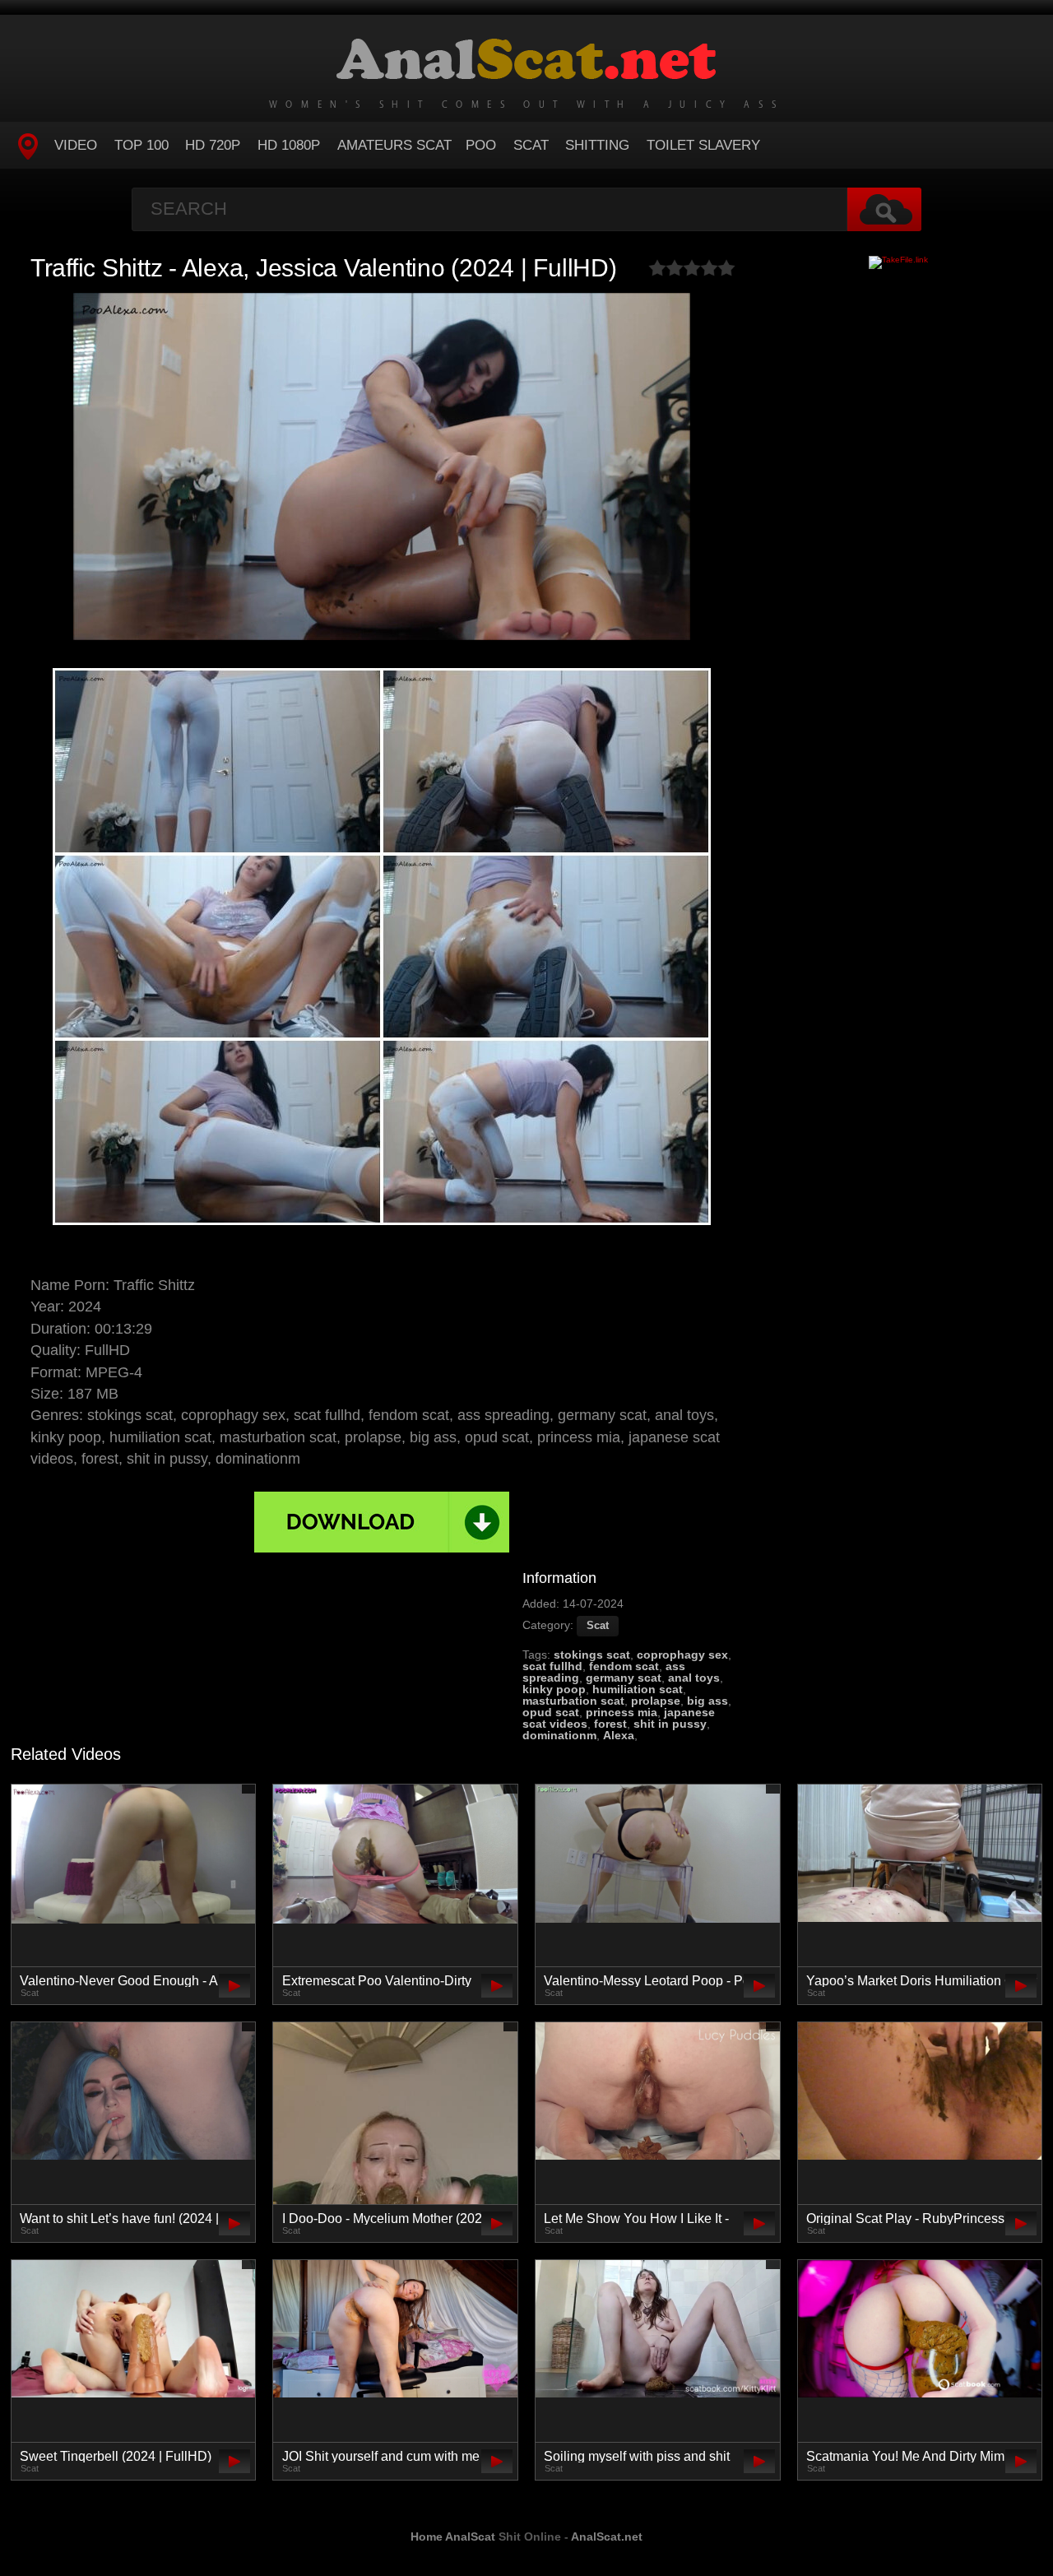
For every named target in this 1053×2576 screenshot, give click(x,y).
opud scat (551, 1712)
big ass (707, 1701)
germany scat (624, 1678)
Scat (531, 145)
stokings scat (592, 1655)
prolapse (656, 1701)
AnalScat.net (607, 2537)
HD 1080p (289, 145)
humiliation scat (638, 1689)
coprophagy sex (682, 1655)
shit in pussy (670, 1724)
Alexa (619, 1735)
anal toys (694, 1678)
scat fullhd (552, 1666)
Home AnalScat (453, 2537)
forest (610, 1724)
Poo (481, 145)
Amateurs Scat (394, 145)
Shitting (597, 145)
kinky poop (554, 1689)
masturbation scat (573, 1701)
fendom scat (624, 1666)
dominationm (559, 1735)
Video (76, 145)
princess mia (622, 1712)
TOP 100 (141, 145)
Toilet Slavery (703, 145)
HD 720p (213, 145)
